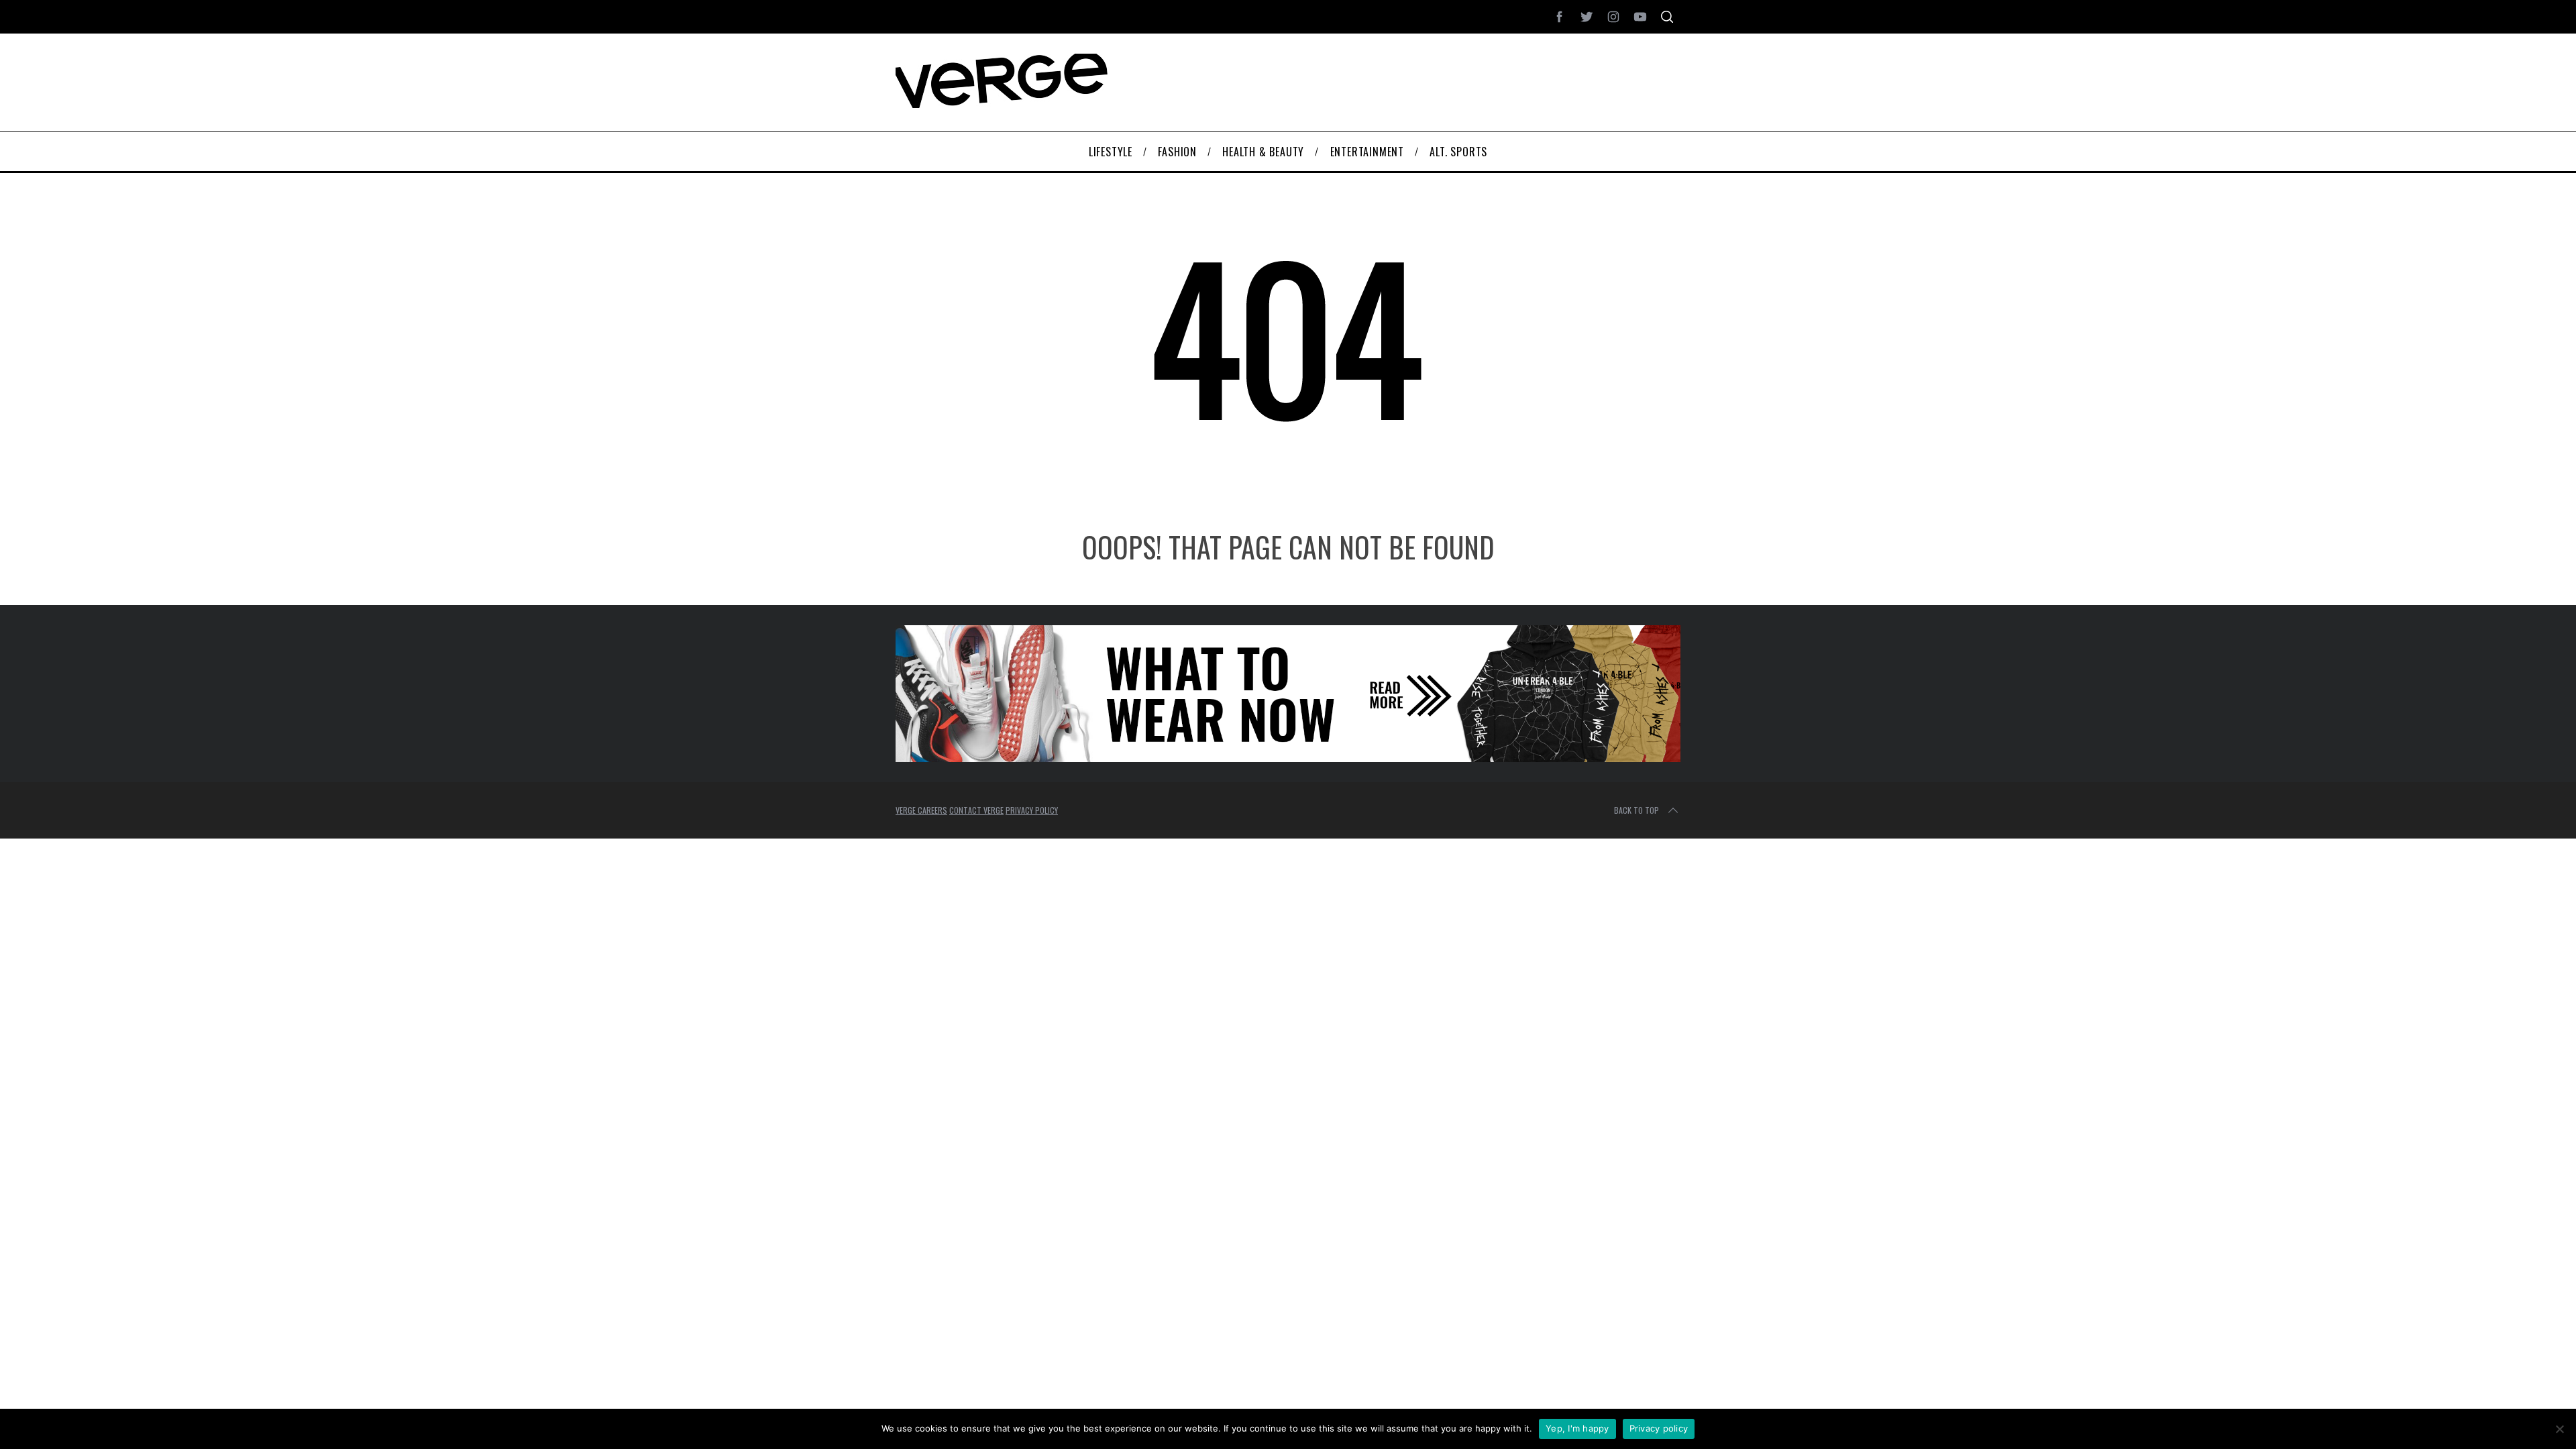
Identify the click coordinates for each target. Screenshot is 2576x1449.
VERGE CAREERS (921, 810)
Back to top (1636, 810)
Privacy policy (1659, 1428)
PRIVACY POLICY (1032, 810)
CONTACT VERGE (976, 810)
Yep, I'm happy (1577, 1428)
